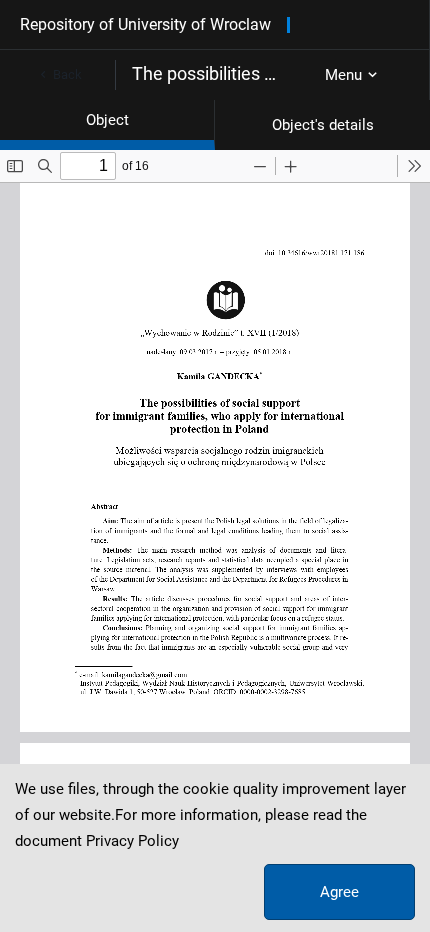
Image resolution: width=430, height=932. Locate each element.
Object (107, 120)
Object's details (323, 125)
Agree (339, 892)
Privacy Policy (132, 841)
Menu (343, 75)
